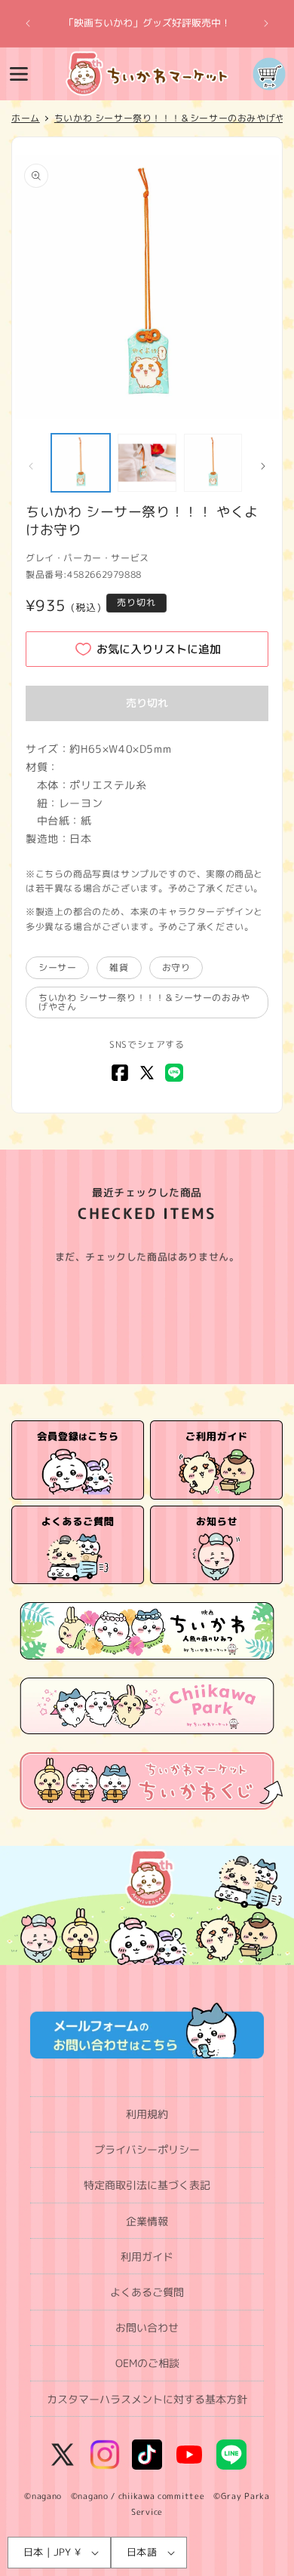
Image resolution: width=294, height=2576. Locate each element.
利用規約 (147, 2114)
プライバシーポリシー (147, 2149)
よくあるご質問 (147, 2292)
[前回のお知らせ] (28, 23)
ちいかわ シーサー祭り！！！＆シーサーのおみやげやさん (144, 1002)
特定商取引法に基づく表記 (147, 2185)
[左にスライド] (31, 466)
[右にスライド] (263, 466)
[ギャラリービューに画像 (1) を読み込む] (81, 463)
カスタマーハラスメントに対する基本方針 (147, 2399)
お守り (176, 967)
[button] (19, 74)
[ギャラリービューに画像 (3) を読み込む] (213, 463)
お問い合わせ (147, 2327)
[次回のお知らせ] (266, 23)
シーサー (57, 967)
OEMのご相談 (147, 2363)
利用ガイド (147, 2257)
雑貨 (119, 967)
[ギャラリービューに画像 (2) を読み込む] (147, 463)
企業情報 (147, 2221)
